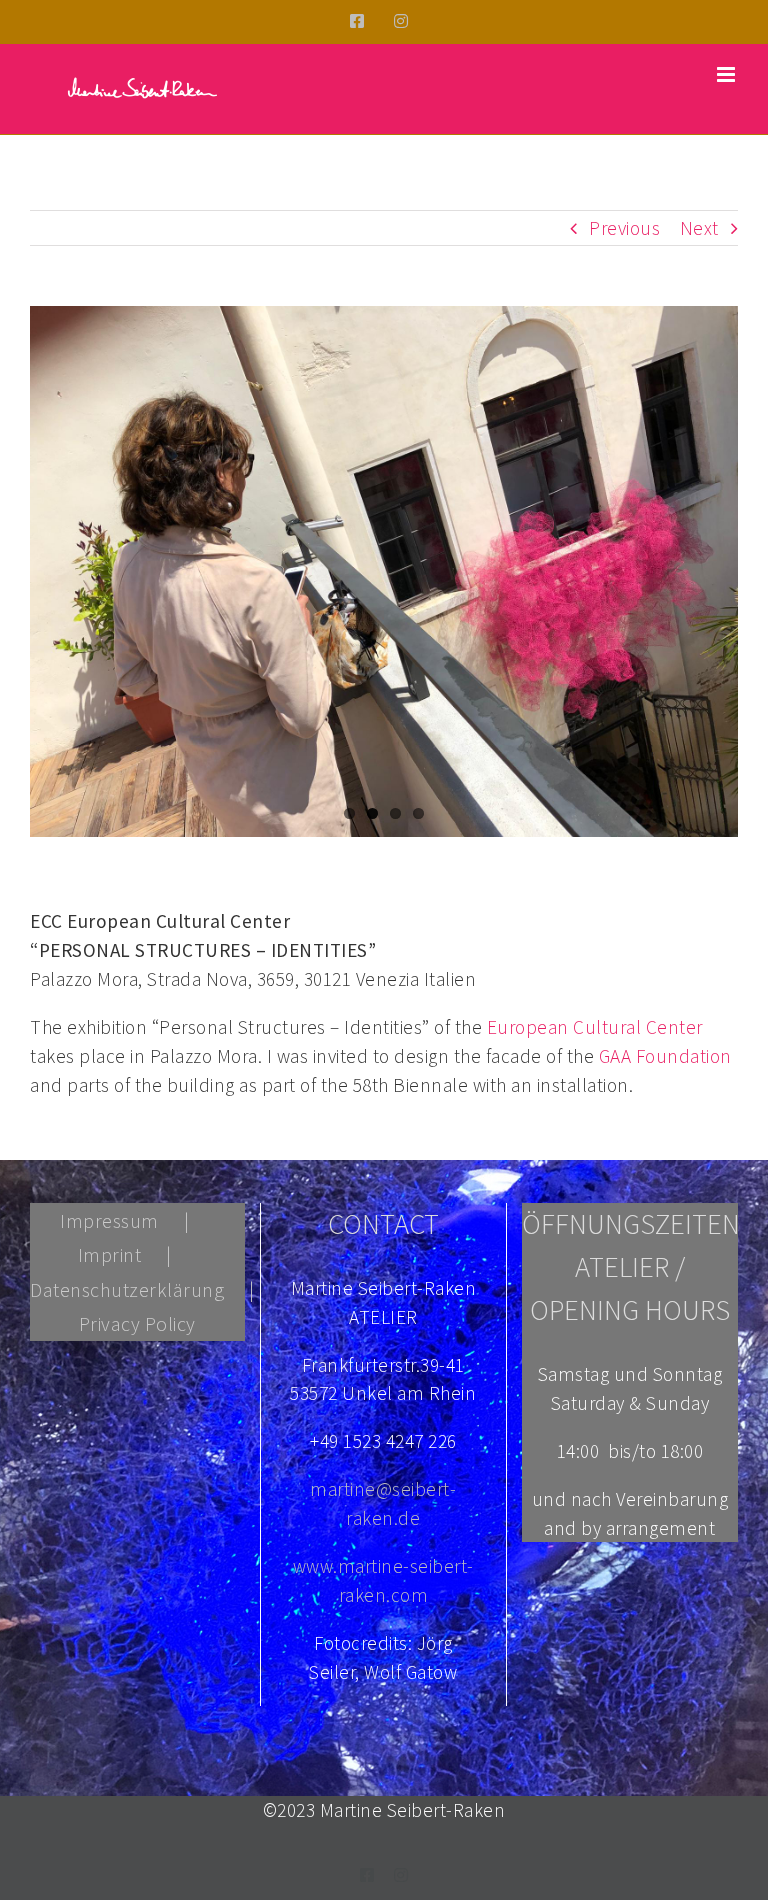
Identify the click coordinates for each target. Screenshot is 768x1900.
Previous (624, 228)
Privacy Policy (137, 1323)
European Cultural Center (595, 1027)
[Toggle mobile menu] (728, 74)
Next (699, 228)
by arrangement (648, 1528)
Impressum (109, 1220)
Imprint (110, 1254)
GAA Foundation (665, 1056)
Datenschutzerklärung (127, 1289)
